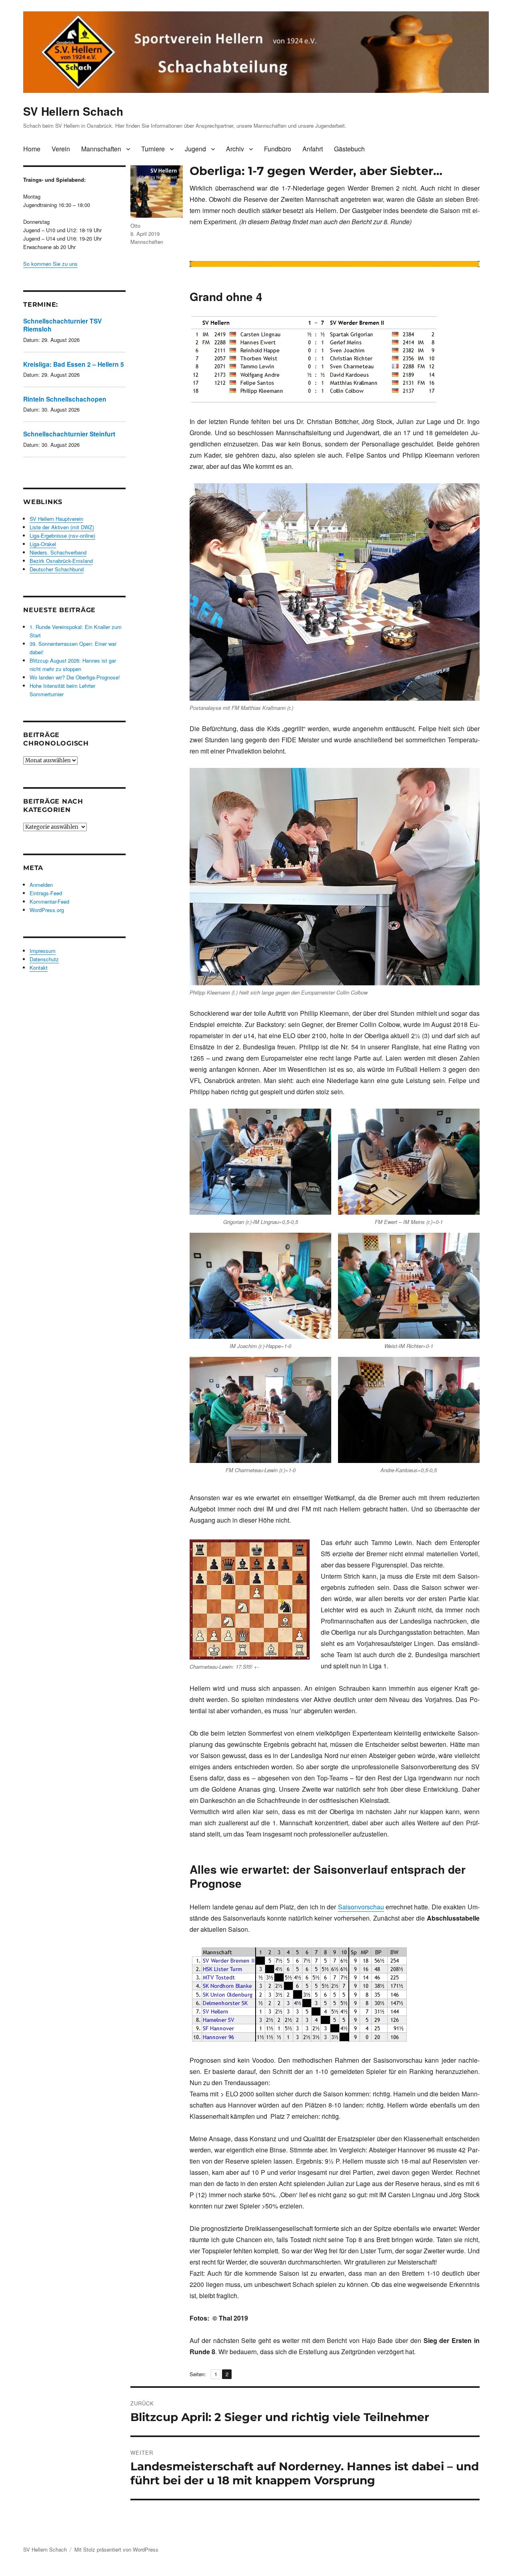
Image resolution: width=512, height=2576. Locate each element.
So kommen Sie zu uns (50, 264)
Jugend (195, 149)
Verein (61, 149)
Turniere (153, 149)
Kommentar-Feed (49, 901)
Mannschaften (101, 149)
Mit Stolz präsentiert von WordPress (116, 2549)
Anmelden (41, 885)
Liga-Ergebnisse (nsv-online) (62, 535)
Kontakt (39, 968)
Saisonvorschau (361, 1907)
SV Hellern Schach (73, 111)
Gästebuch (349, 149)
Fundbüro (278, 149)
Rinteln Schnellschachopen (65, 399)
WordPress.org (47, 910)
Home (32, 149)
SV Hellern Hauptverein (56, 519)
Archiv (235, 149)
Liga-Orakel (43, 544)
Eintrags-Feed (46, 893)
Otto (135, 226)
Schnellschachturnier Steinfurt (69, 434)
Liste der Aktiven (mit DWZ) (62, 527)
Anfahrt (313, 149)
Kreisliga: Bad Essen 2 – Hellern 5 (74, 364)
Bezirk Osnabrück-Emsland (61, 561)
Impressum (43, 951)
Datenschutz (44, 959)
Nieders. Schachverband (58, 552)
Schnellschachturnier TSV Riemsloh (62, 325)
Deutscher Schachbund (57, 569)
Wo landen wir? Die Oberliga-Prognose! (75, 677)
